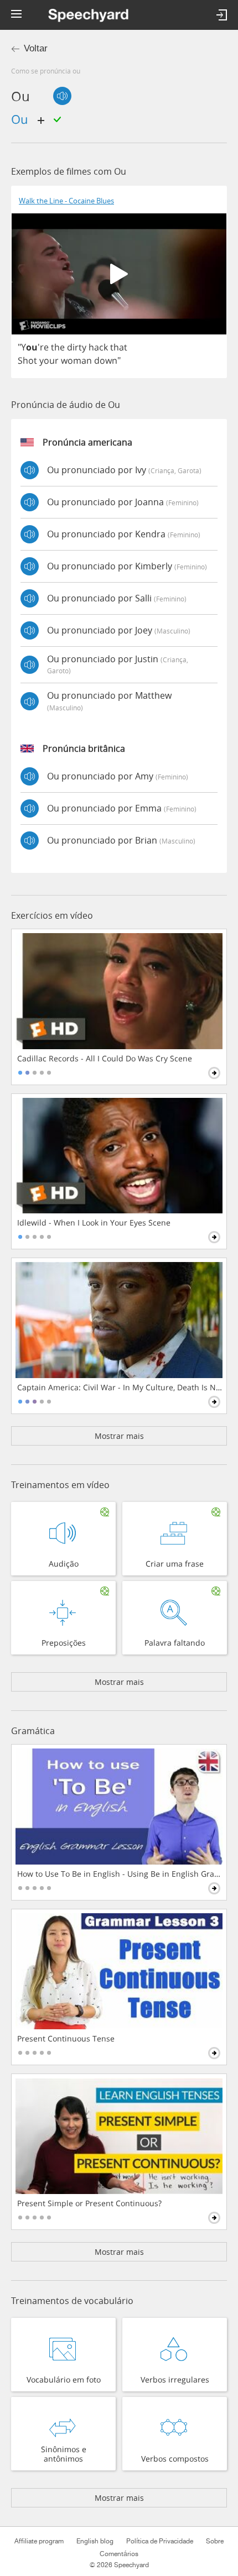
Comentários (119, 2554)
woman (76, 360)
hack (98, 347)
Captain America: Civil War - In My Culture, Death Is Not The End (120, 1388)
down (106, 360)
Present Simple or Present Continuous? (89, 2203)
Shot (27, 360)
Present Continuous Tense (66, 2039)
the (58, 347)
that (119, 347)
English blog (95, 2541)
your (49, 360)
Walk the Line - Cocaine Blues (66, 201)
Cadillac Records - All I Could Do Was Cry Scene (105, 1059)
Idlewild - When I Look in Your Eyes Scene (94, 1223)
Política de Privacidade (160, 2541)
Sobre (215, 2541)
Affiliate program (39, 2541)
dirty (77, 347)
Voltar (36, 48)
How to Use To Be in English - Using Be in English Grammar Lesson (120, 1874)
